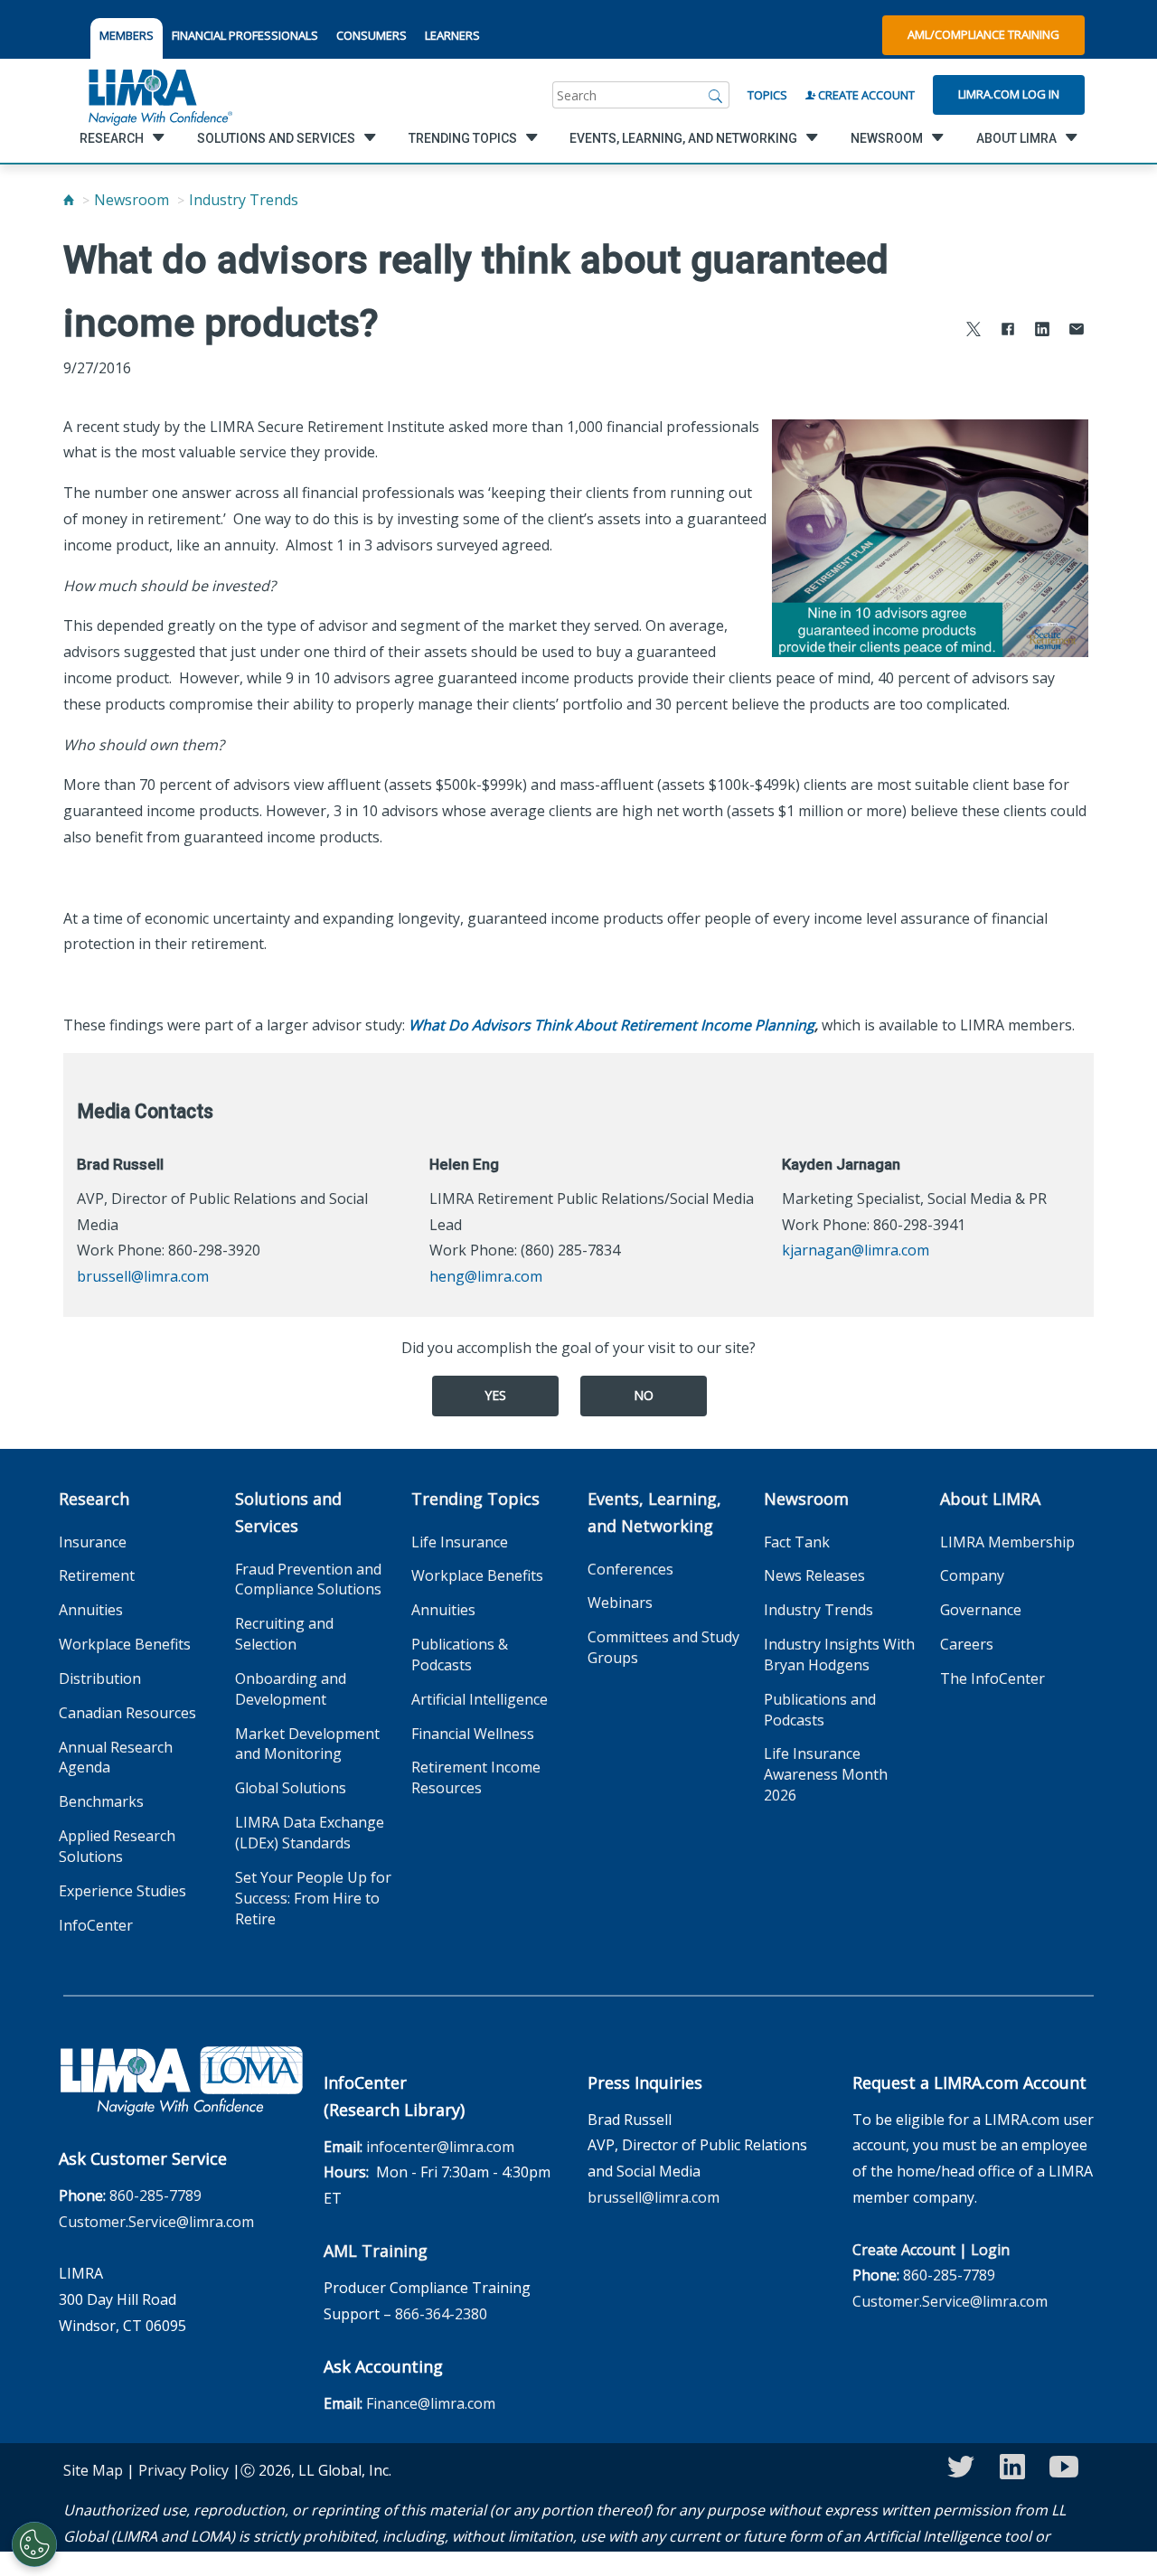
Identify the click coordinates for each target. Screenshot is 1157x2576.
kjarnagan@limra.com (856, 1250)
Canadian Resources (127, 1713)
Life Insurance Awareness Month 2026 (826, 1774)
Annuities (91, 1610)
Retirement (97, 1575)
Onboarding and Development (291, 1689)
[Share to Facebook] (1008, 331)
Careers (967, 1644)
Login (990, 2250)
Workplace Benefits (125, 1644)
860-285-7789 (155, 2195)
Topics (767, 95)
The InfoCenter (992, 1678)
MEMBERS (127, 35)
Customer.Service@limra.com (156, 2222)
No (644, 1395)
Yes (495, 1395)
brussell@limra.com (143, 1276)
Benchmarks (101, 1801)
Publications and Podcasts (820, 1710)
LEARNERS (452, 35)
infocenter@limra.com (440, 2147)
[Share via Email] (1077, 331)
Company (972, 1575)
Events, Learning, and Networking (654, 1512)
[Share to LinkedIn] (1042, 331)
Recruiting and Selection (284, 1634)
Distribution (100, 1678)
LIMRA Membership (1007, 1542)
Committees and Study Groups (663, 1647)
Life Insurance (460, 1542)
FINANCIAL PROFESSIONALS (245, 35)
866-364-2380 (441, 2314)
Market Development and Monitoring (307, 1744)
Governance (981, 1610)
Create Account (865, 95)
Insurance (93, 1542)
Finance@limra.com (431, 2403)
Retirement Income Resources (476, 1777)
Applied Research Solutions (117, 1846)
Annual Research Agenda (116, 1758)
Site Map (93, 2470)
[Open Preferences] (34, 2544)
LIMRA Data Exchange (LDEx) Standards (310, 1833)
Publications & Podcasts (460, 1655)
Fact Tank (797, 1542)
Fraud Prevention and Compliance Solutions (308, 1579)
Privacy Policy (183, 2470)
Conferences (630, 1569)
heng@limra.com (486, 1276)
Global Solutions (291, 1788)
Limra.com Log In (1009, 94)
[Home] (69, 200)
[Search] (716, 95)
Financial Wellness (473, 1734)
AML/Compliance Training (983, 34)
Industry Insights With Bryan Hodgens (839, 1655)
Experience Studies (122, 1891)
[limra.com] (159, 95)
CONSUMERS (372, 35)
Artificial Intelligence (480, 1699)
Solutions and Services (288, 1512)
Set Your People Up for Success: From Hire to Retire (313, 1898)
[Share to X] (974, 331)
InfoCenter (96, 1925)
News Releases (814, 1575)
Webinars (620, 1603)
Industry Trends (244, 200)
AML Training (376, 2251)
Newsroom (132, 200)
